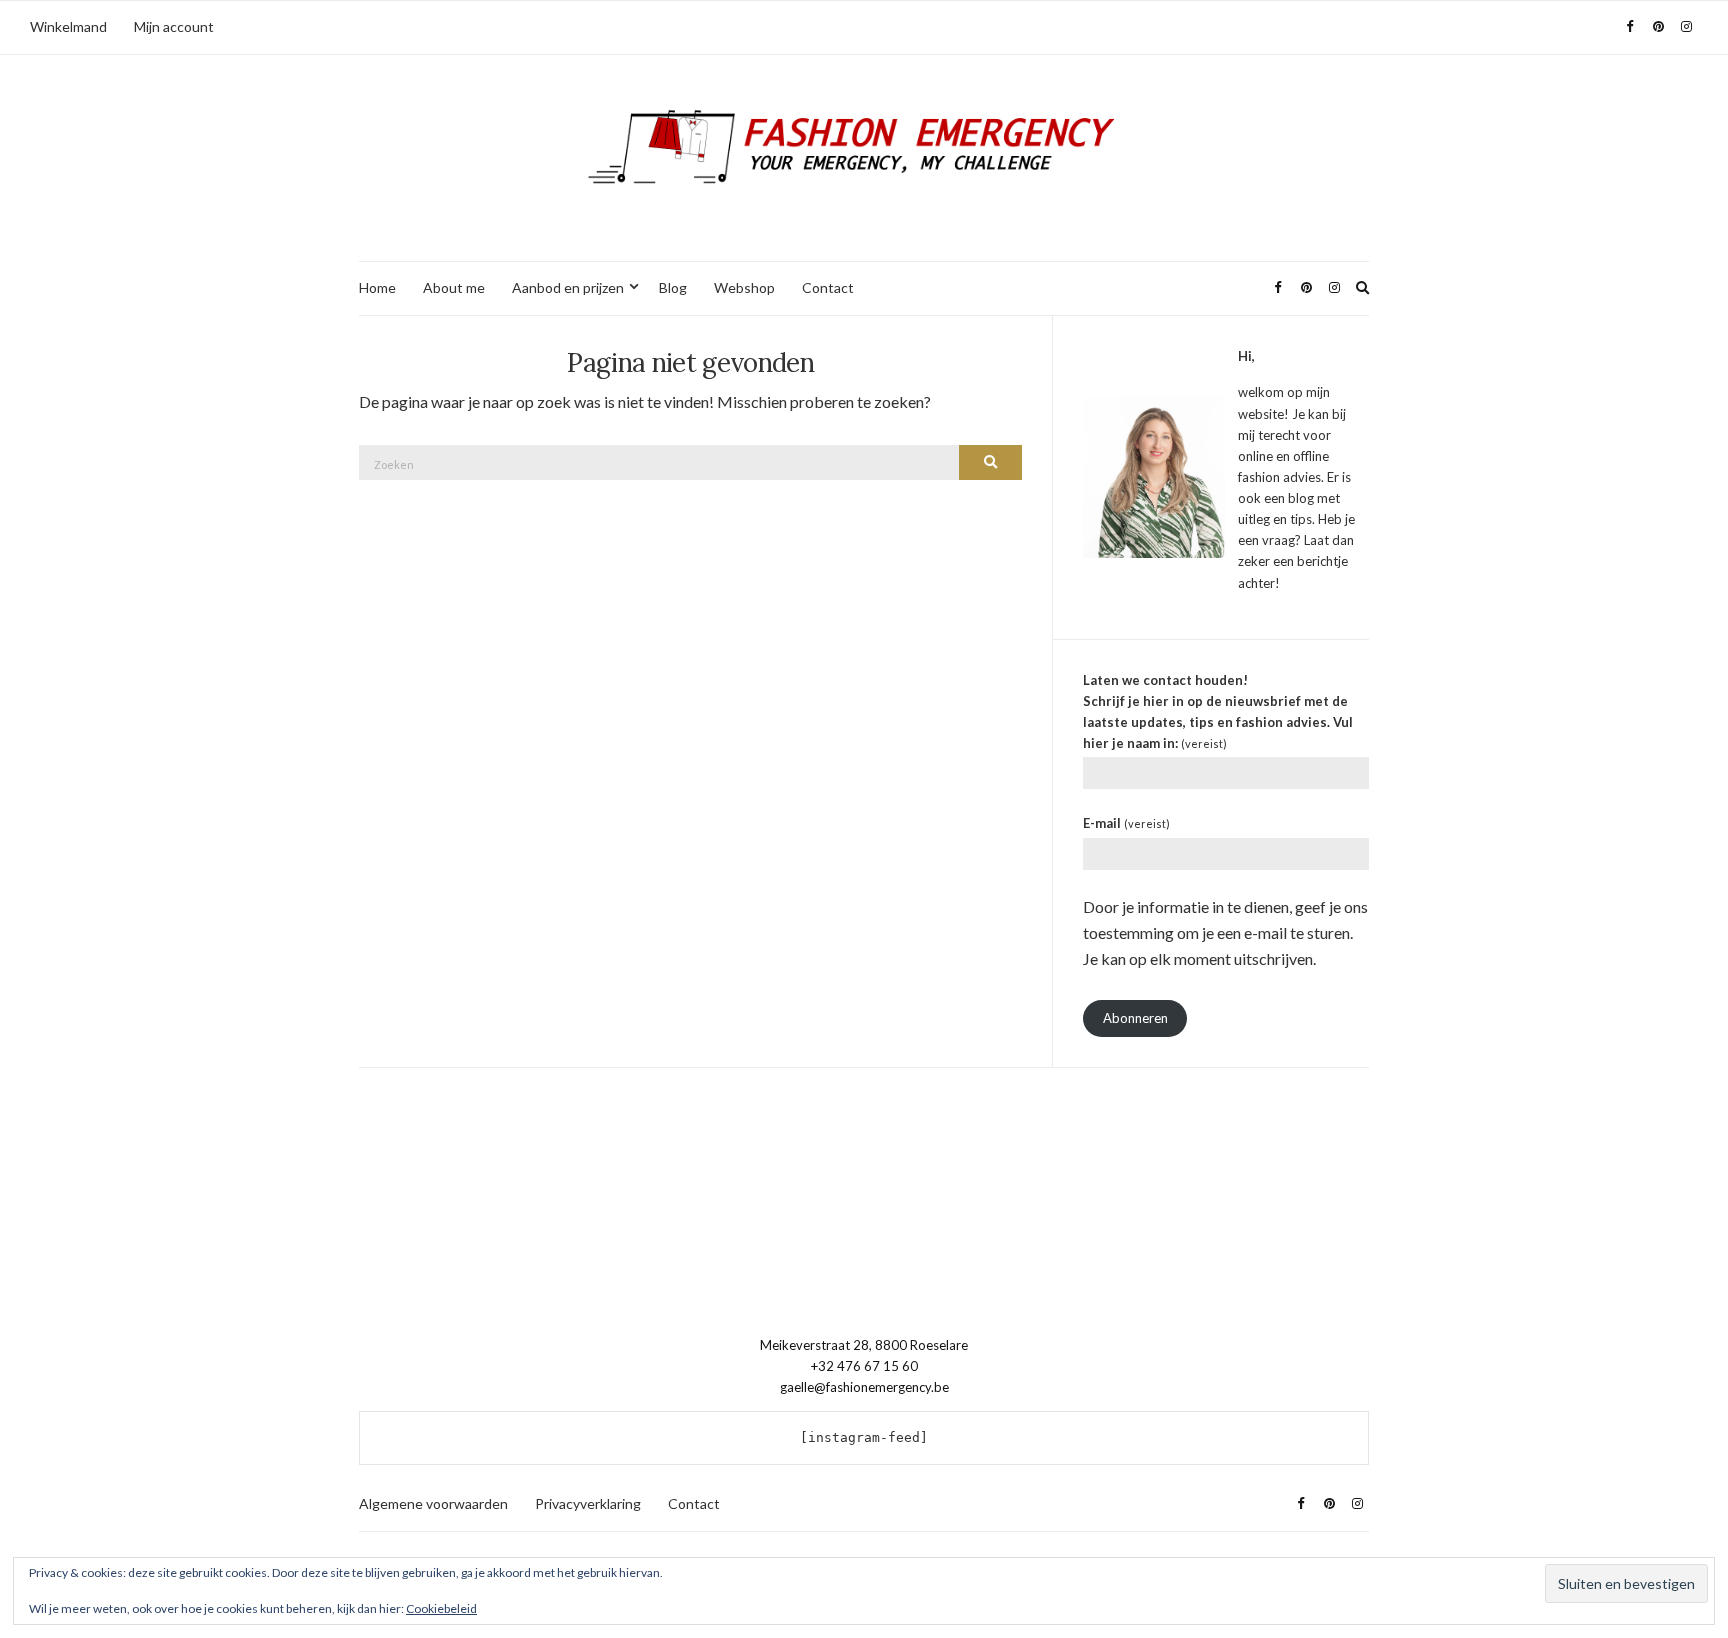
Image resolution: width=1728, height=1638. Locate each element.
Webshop (744, 287)
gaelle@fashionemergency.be (864, 1387)
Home (377, 287)
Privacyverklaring (588, 1503)
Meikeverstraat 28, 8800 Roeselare (864, 1345)
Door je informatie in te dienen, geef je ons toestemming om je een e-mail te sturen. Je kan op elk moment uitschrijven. (1225, 932)
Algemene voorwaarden (433, 1503)
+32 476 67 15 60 (864, 1366)
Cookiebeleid (441, 1608)
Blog (673, 287)
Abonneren (1135, 1018)
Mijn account (174, 26)
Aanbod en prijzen (568, 287)
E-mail (1126, 823)
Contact (828, 287)
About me (454, 287)
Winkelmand (68, 26)
